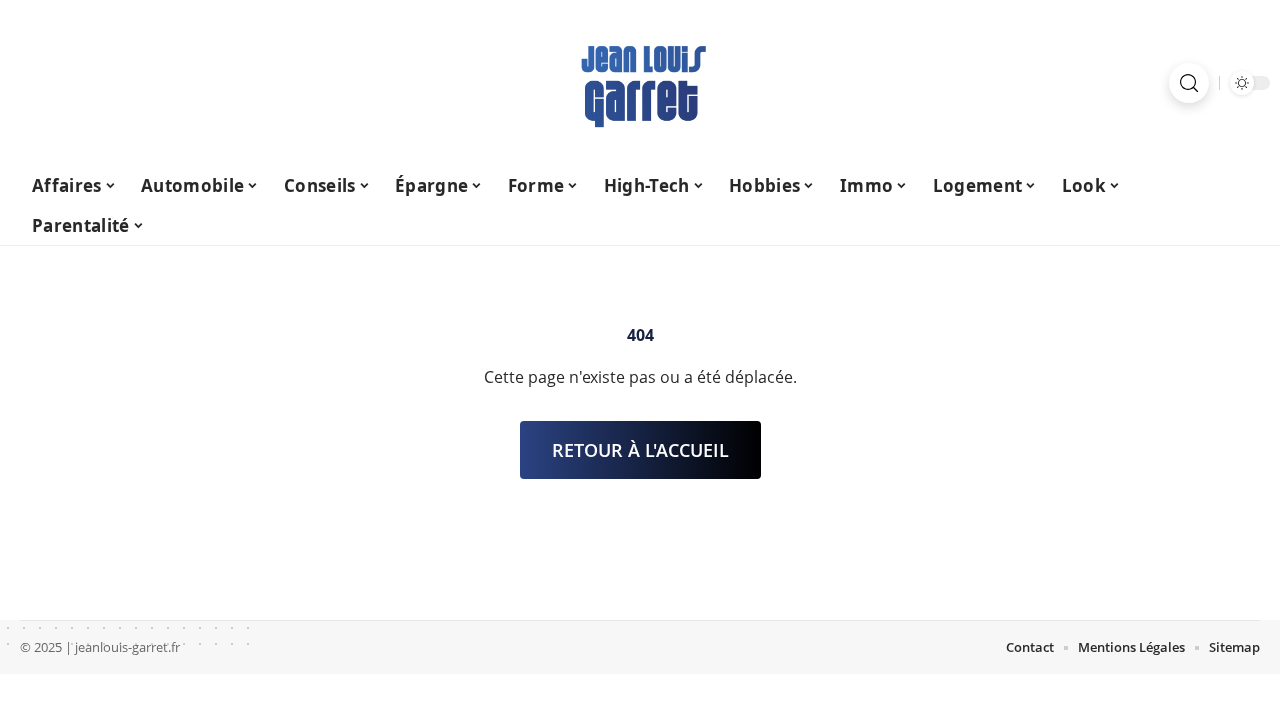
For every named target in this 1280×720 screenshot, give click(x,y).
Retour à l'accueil (640, 450)
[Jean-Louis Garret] (640, 83)
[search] (1189, 83)
